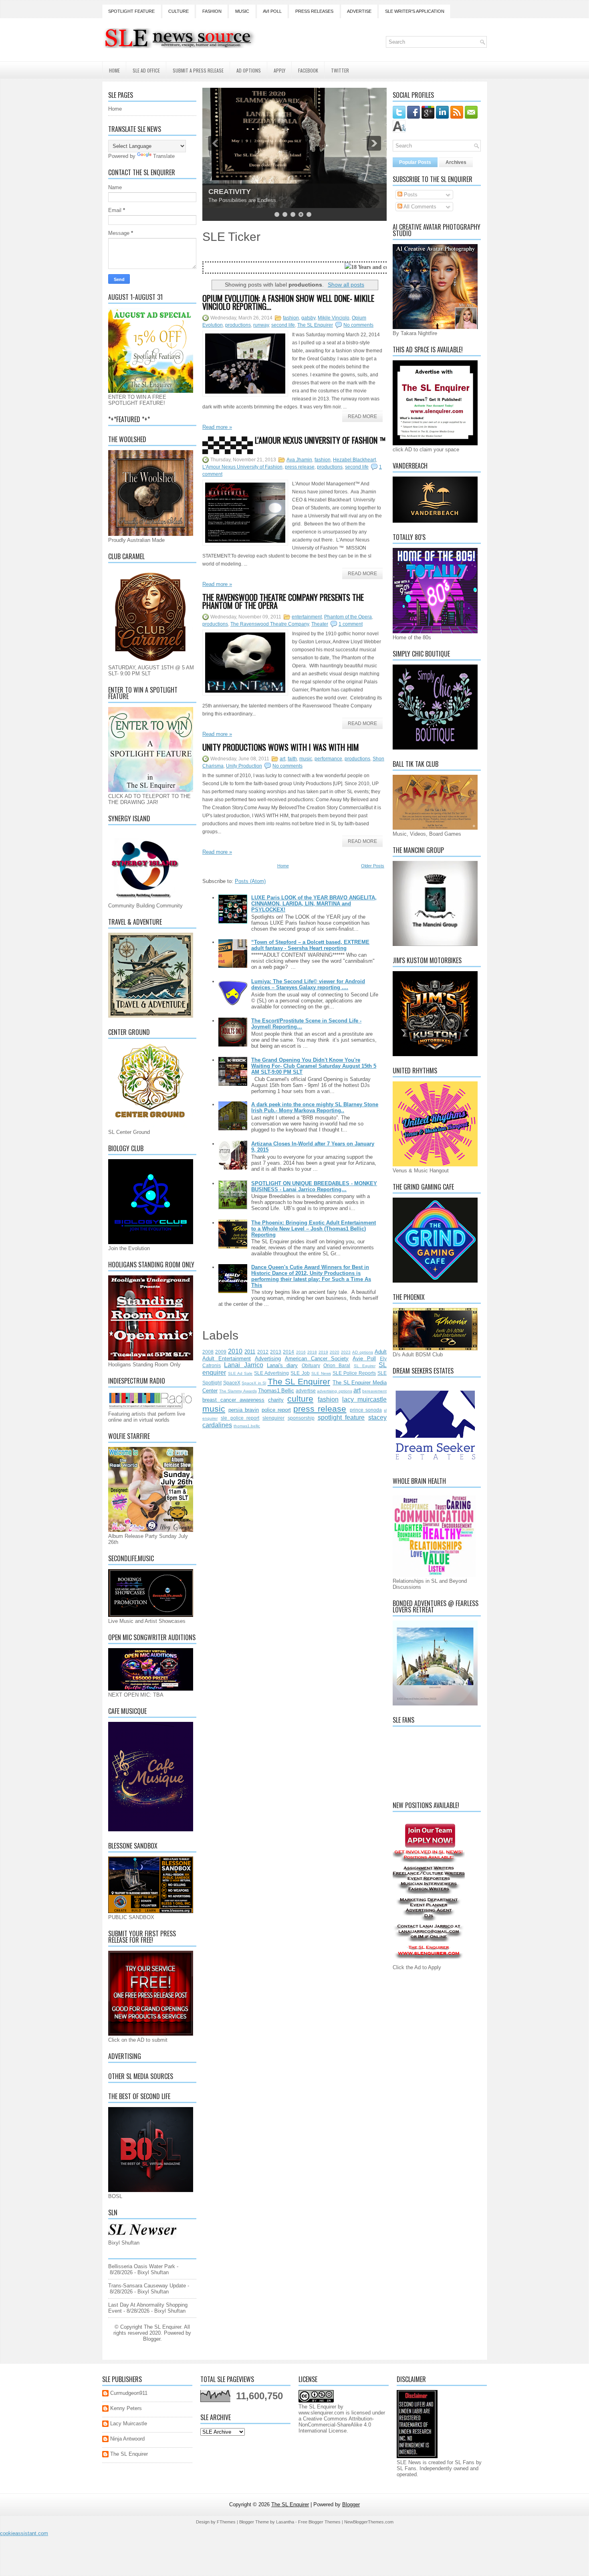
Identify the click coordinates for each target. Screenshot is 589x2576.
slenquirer (273, 1418)
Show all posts (346, 285)
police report (276, 1410)
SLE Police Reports (354, 1373)
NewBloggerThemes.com (369, 2522)
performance (328, 759)
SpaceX (232, 1383)
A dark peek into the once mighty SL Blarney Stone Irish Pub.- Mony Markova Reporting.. (315, 1107)
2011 (250, 1352)
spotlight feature (341, 1417)
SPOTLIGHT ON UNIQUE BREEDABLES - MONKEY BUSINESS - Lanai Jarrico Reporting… (314, 1186)
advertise (306, 1391)
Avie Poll (364, 1359)
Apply (279, 70)
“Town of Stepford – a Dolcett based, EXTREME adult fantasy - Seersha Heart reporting (310, 945)
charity (276, 1400)
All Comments (419, 207)
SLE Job (300, 1373)
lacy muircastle (364, 1399)
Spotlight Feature (131, 11)
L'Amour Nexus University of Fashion (242, 467)
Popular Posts (415, 162)
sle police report (240, 1418)
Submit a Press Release (198, 70)
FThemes (226, 2522)
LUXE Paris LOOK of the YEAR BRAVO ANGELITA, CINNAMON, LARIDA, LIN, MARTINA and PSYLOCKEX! (314, 904)
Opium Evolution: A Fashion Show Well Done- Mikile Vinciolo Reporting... (288, 302)
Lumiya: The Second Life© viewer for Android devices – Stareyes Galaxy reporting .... (308, 984)
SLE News (321, 1373)
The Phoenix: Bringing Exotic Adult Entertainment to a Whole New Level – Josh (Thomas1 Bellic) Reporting (314, 1229)
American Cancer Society (317, 1359)
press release (300, 467)
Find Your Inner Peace (246, 192)
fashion (291, 318)
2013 (276, 1352)
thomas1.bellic (247, 1426)
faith (292, 759)
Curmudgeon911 (129, 2393)
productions (238, 325)
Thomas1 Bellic (276, 1391)
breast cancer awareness (233, 1400)
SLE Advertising (271, 1373)
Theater (320, 624)
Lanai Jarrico (243, 1365)
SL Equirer (365, 1366)
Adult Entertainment (227, 1359)
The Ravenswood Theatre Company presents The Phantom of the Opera (283, 601)
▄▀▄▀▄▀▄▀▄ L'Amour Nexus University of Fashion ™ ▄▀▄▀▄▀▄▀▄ (294, 444)
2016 (301, 1352)
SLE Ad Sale (240, 1373)
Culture (179, 11)
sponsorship (301, 1418)
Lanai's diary (282, 1365)
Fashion (212, 11)
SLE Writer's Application (415, 11)
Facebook (308, 70)
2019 (323, 1352)
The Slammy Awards (238, 1391)
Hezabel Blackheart (354, 460)
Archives (456, 162)
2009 (221, 1352)
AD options (363, 1352)
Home (114, 70)
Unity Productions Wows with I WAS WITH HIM (281, 747)
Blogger (152, 2339)
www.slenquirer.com (321, 2413)
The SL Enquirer (315, 325)
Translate (164, 156)
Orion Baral (337, 1365)
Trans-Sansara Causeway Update (147, 2286)
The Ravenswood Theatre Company (270, 624)
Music (242, 11)
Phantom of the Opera (348, 617)
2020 (335, 1352)
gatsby (308, 318)
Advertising (268, 1359)
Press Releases (314, 11)
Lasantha (285, 2522)
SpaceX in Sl (254, 1383)
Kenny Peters (126, 2408)
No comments (358, 325)
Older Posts (373, 866)
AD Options (249, 70)
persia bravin (244, 1410)
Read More (362, 416)
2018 (312, 1352)
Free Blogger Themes (319, 2522)
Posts (410, 195)
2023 (346, 1352)
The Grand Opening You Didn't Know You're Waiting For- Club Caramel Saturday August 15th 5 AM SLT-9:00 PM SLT (314, 1066)
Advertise (359, 11)
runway (261, 325)
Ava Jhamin (299, 460)
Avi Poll (272, 11)
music (306, 759)
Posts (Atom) (250, 881)
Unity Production (244, 766)
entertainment (307, 617)
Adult (381, 1352)
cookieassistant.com (24, 2533)
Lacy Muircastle (129, 2423)
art (282, 759)
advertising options (334, 1391)
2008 (208, 1352)
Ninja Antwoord (127, 2439)
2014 (288, 1352)
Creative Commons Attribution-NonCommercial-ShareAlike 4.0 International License (336, 2425)
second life (283, 325)
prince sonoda (366, 1410)
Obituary (311, 1365)
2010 (235, 1351)
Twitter (340, 70)
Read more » (217, 427)
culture (300, 1399)
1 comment (351, 624)
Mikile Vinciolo (334, 318)
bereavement (374, 1391)
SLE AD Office (146, 70)
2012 (263, 1352)
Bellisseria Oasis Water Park (142, 2266)
